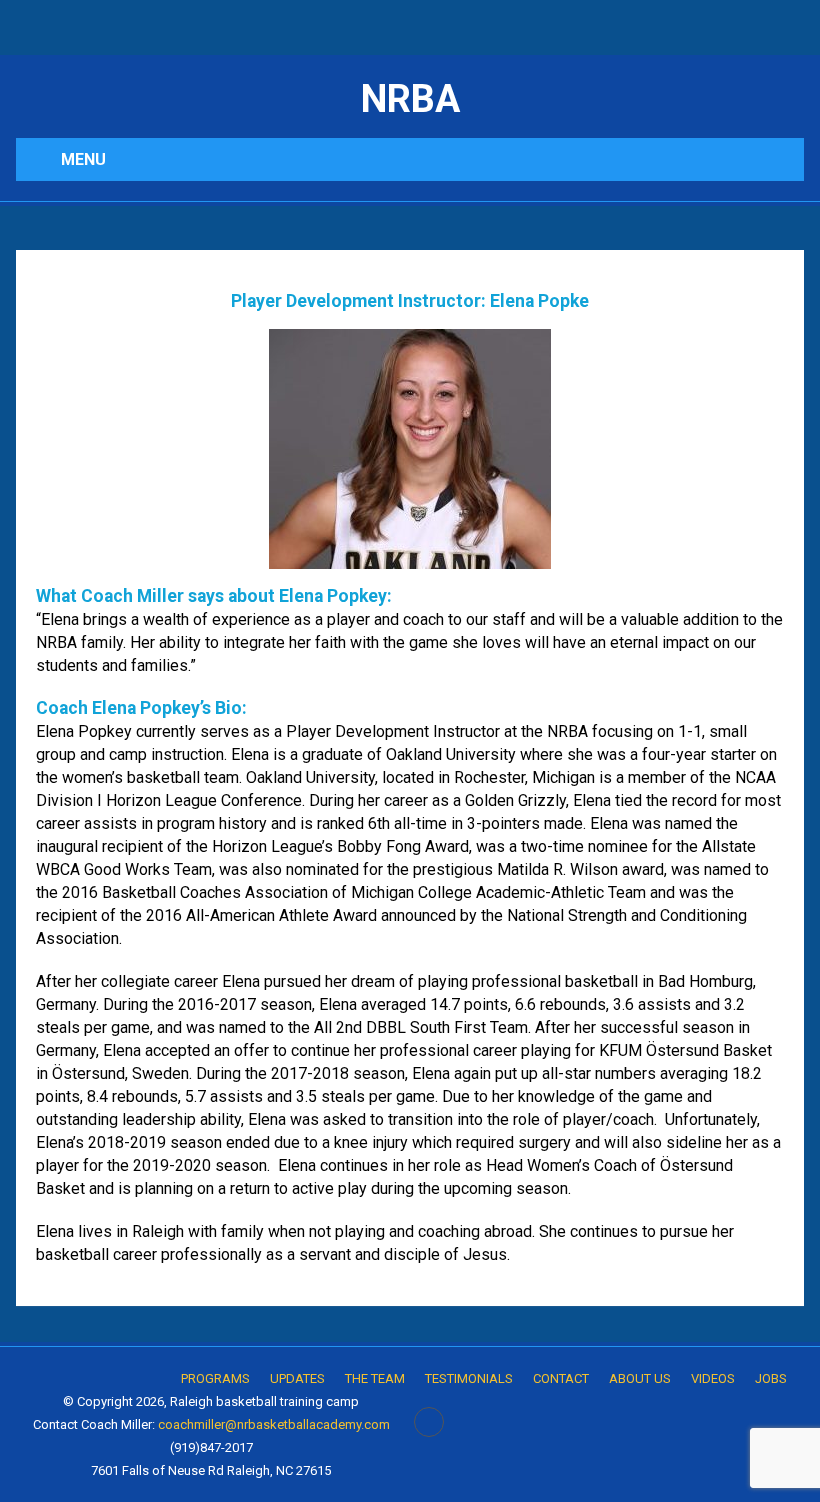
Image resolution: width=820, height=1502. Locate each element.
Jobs (771, 1378)
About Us (640, 1378)
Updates (297, 1378)
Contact (561, 1378)
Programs (215, 1378)
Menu (83, 159)
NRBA (410, 99)
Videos (713, 1378)
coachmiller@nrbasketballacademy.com (274, 1424)
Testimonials (469, 1378)
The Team (375, 1378)
